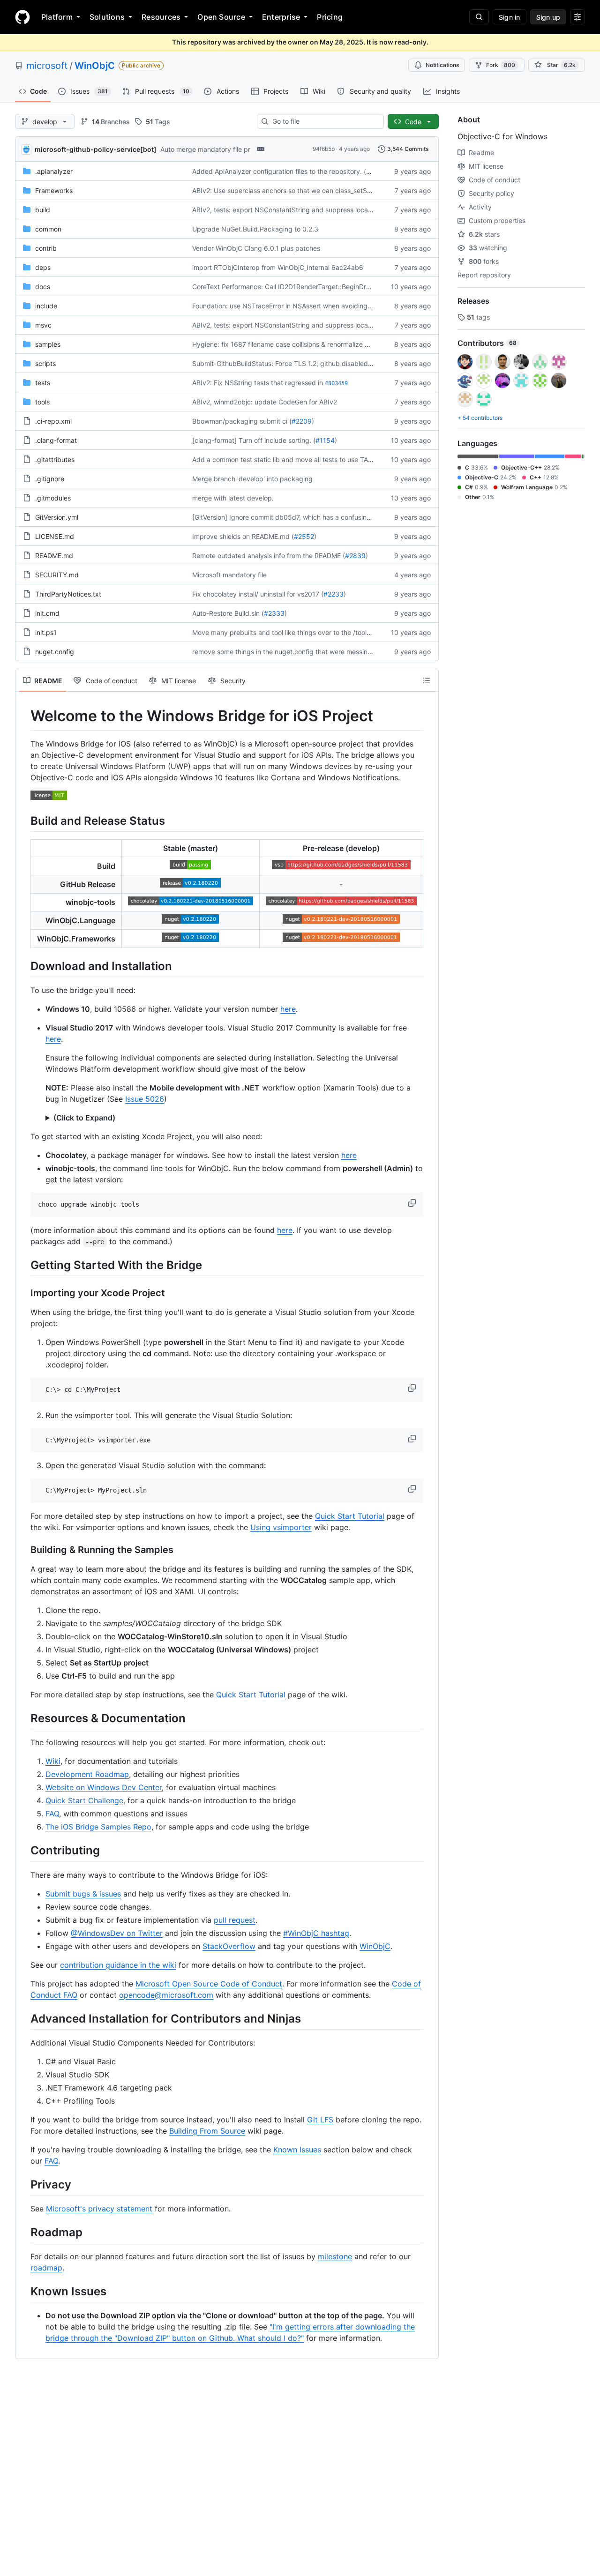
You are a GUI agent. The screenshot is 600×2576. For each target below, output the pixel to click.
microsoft (47, 66)
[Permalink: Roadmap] (24, 2232)
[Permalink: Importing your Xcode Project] (24, 1293)
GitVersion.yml (57, 517)
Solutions (107, 17)
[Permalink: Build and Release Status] (24, 821)
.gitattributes (55, 459)
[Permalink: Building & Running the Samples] (24, 1550)
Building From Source (207, 2131)
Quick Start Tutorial (350, 1516)
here (288, 1009)
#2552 (304, 536)
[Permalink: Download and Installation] (24, 966)
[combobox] (324, 121)
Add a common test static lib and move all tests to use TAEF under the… (302, 459)
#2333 (274, 613)
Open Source (221, 17)
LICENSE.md (55, 536)
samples (48, 344)
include (46, 306)
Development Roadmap (87, 1774)
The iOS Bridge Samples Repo (98, 1827)
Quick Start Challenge (84, 1800)
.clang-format (56, 440)
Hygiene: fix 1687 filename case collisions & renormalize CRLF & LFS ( (299, 344)
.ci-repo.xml (53, 421)
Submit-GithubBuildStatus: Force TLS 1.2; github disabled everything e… (303, 363)
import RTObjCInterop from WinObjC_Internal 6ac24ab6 (278, 267)
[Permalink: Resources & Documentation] (24, 1718)
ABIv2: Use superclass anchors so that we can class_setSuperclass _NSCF (306, 190)
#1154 (325, 440)
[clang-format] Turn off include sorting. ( (254, 440)
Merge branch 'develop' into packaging (252, 479)
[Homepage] (22, 17)
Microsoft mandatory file (229, 575)
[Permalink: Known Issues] (24, 2291)
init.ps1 (46, 632)
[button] (413, 1203)
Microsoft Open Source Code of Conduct (209, 1984)
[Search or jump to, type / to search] (479, 17)
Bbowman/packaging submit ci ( (242, 421)
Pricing (330, 17)
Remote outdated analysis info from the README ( (269, 556)
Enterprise (281, 17)
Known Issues (297, 2150)
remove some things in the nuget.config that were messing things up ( (299, 652)
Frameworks (54, 190)
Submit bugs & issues (83, 1894)
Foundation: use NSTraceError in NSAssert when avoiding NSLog (291, 306)
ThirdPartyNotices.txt (68, 594)
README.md (54, 556)
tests (43, 383)
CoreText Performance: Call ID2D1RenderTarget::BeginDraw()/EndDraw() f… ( (310, 287)
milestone (335, 2256)
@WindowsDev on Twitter (117, 1933)
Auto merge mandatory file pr (205, 149)
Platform (57, 17)
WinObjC (95, 66)
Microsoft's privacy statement (99, 2209)
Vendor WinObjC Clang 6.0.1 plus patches (256, 248)
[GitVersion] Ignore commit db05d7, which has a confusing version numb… (306, 517)
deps (43, 267)
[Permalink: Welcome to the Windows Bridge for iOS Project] (24, 716)
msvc (43, 325)
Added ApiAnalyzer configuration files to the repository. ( (279, 171)
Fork (501, 65)
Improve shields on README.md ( (243, 536)
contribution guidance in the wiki (118, 1965)
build (43, 210)
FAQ (52, 1814)
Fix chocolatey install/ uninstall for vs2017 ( (258, 594)
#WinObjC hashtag (316, 1933)
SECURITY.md (57, 575)
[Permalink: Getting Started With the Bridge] (24, 1265)
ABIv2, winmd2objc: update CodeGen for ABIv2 (265, 402)
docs (43, 287)
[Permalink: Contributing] (24, 1851)
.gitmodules (53, 498)
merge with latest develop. (233, 498)
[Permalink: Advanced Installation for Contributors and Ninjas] (24, 2018)
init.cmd (47, 613)
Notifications (442, 65)
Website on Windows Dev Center (104, 1787)
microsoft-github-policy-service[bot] (96, 149)
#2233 (334, 594)
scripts (45, 363)
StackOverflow (229, 1946)
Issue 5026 (145, 1099)
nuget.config (55, 652)
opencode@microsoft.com (166, 1995)
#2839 (355, 556)
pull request (235, 1920)
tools (42, 402)
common (48, 229)
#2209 (302, 421)
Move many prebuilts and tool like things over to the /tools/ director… (298, 632)
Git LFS (320, 2120)
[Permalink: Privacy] (24, 2184)
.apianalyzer (54, 171)
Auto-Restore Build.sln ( (228, 613)
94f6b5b (324, 149)
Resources (161, 17)
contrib (46, 248)
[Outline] (427, 680)
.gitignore (50, 479)
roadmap (46, 2268)
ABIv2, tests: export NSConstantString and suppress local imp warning (300, 210)
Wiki (53, 1761)
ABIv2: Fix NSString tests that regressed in (258, 383)
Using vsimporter (281, 1527)
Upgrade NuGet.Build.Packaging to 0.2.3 (255, 229)
